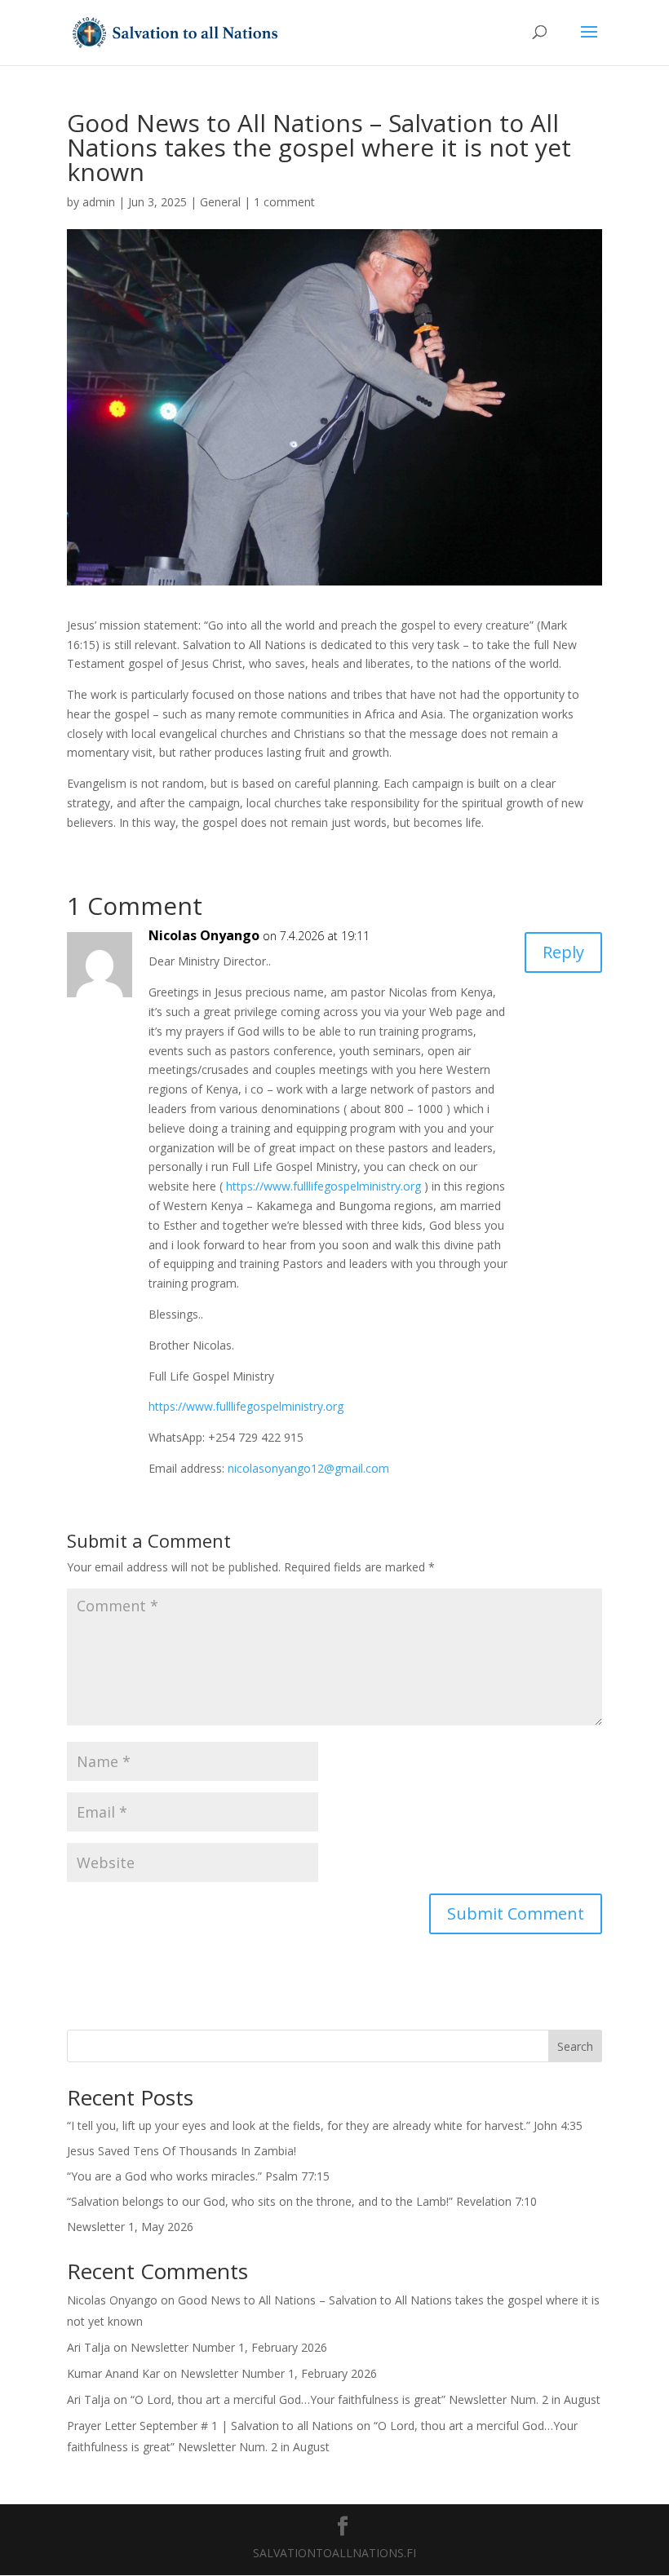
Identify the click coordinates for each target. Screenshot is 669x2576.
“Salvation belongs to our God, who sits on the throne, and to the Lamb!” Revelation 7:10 (302, 2201)
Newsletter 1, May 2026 (130, 2227)
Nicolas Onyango (204, 935)
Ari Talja (89, 2347)
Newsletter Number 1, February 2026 (229, 2347)
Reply (563, 952)
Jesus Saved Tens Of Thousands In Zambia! (182, 2151)
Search (575, 2046)
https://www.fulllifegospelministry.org (323, 1186)
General (220, 202)
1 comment (284, 202)
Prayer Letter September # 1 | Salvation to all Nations (210, 2426)
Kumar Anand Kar (113, 2373)
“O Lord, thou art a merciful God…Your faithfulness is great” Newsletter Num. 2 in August (366, 2399)
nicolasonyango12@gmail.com (308, 1468)
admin (99, 202)
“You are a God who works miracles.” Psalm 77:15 (198, 2176)
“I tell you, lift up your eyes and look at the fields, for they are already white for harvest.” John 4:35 (325, 2125)
